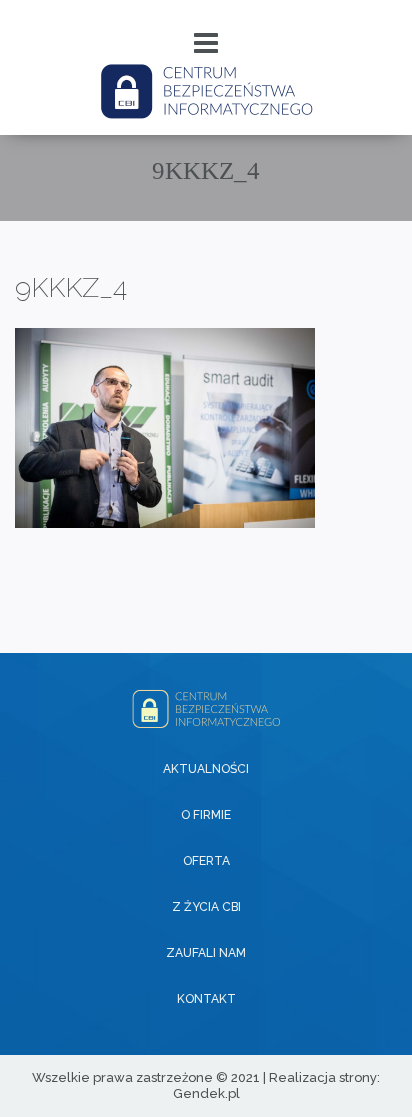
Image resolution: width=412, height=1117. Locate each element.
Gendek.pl (206, 1093)
